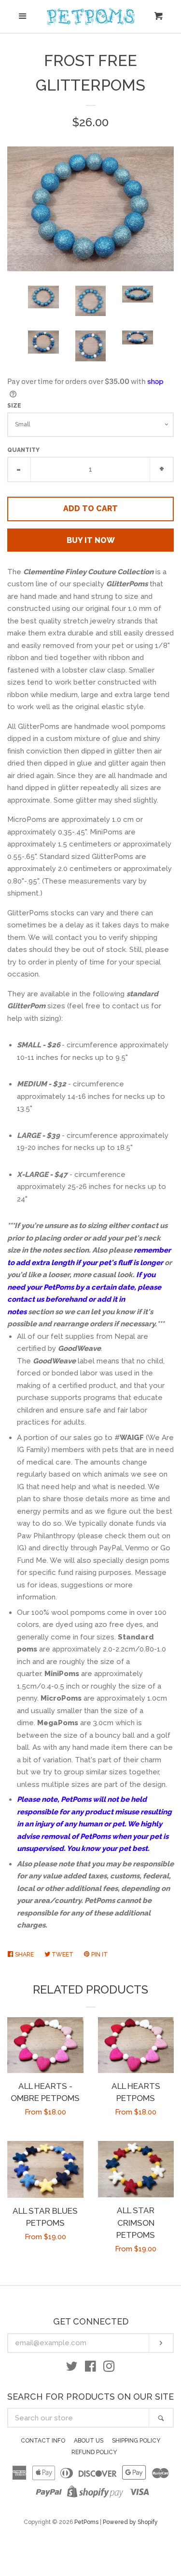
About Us (89, 2441)
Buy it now (91, 540)
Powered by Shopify (130, 2522)
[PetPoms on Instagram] (109, 2368)
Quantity (23, 450)
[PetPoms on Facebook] (90, 2368)
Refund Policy (94, 2452)
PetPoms (86, 2522)
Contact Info (43, 2441)
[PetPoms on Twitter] (72, 2368)
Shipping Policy (136, 2441)
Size (14, 406)
